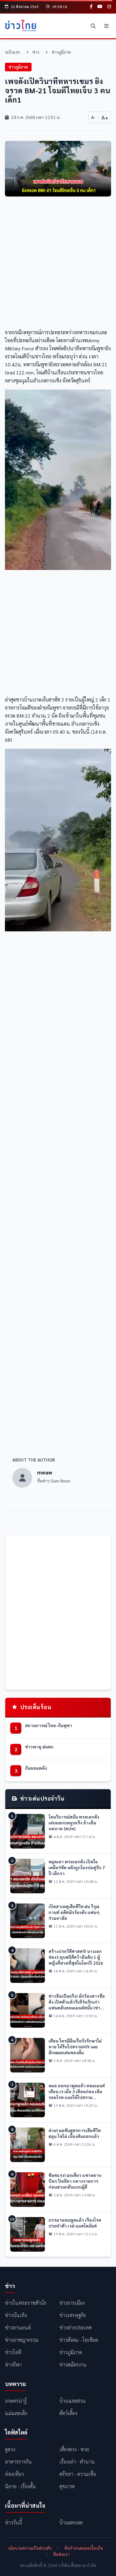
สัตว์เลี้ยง (68, 2413)
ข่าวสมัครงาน (73, 2365)
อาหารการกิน (18, 2462)
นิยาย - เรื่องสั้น (20, 2486)
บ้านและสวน (73, 2401)
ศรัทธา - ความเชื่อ (78, 2474)
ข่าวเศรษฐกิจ (73, 2315)
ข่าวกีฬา (13, 2365)
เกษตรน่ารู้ (16, 2401)
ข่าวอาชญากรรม (22, 2340)
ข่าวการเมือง (72, 2303)
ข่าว (36, 52)
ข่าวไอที (13, 2352)
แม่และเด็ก (16, 2413)
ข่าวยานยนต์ (18, 2327)
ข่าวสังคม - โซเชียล (79, 2340)
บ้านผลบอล (71, 2522)
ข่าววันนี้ (14, 2522)
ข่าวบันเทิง (16, 2315)
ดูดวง (10, 2449)
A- (93, 117)
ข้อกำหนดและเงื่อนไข (84, 2548)
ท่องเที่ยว (14, 2474)
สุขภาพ (67, 2486)
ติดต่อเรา (61, 2554)
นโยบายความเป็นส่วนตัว (30, 2548)
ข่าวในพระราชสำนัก (26, 2303)
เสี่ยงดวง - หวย (74, 2449)
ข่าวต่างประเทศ (75, 2327)
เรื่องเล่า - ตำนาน (77, 2462)
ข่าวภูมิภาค (61, 52)
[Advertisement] (58, 264)
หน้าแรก (13, 52)
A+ (105, 117)
